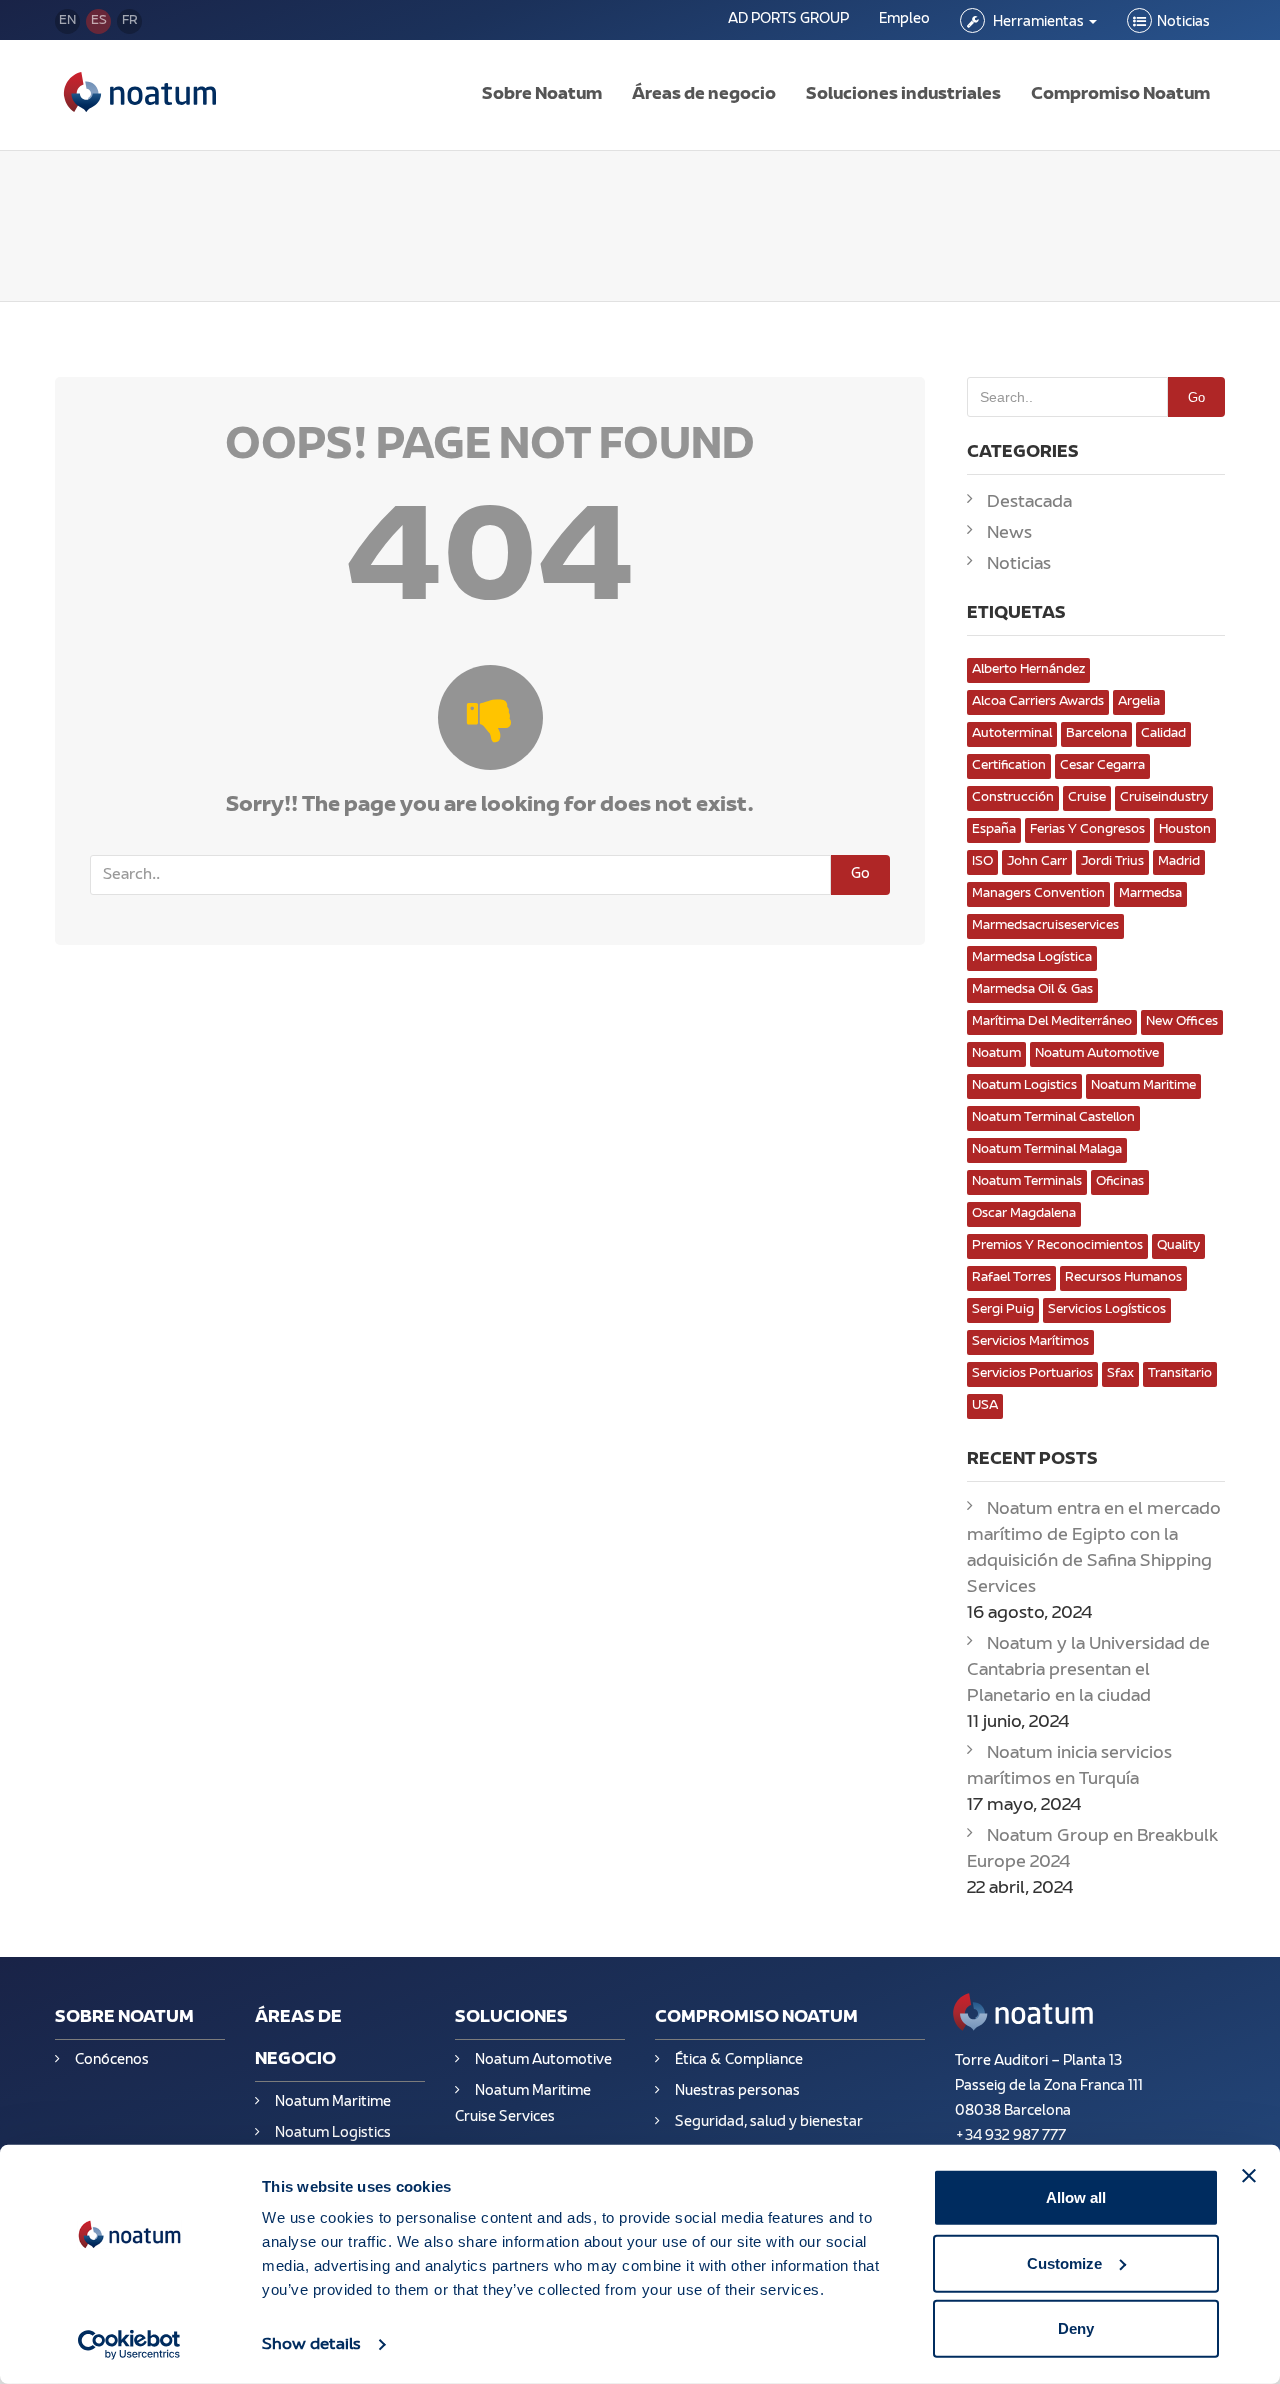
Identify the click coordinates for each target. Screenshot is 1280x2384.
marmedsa (1150, 894)
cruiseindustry (1164, 798)
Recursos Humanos (1123, 1278)
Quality (1178, 1246)
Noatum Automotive (1097, 1054)
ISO (982, 862)
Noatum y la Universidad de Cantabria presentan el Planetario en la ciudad (1088, 1671)
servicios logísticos (1107, 1310)
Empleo (904, 19)
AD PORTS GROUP (788, 19)
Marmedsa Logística (1032, 958)
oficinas (1120, 1182)
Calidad (1163, 734)
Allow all (1076, 2197)
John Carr (1037, 862)
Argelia (1139, 702)
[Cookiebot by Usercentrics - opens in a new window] (129, 2345)
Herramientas (1038, 22)
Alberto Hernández (1028, 670)
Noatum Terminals (1027, 1182)
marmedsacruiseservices (1045, 926)
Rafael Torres (1011, 1278)
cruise (1087, 798)
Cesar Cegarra (1102, 766)
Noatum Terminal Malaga (1047, 1150)
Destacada (1029, 503)
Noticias (1183, 22)
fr (130, 21)
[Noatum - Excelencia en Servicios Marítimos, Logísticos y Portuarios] (140, 95)
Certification (1009, 766)
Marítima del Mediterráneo (1052, 1022)
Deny (1076, 2328)
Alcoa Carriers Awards (1038, 702)
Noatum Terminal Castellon (1053, 1118)
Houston (1185, 830)
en (67, 21)
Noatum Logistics (1024, 1086)
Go (860, 874)
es (99, 21)
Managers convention (1038, 894)
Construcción (1013, 798)
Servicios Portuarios (1032, 1374)
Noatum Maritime (1143, 1086)
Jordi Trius (1112, 862)
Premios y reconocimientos (1057, 1246)
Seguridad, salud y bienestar (769, 2122)
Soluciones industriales (903, 95)
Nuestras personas (737, 2091)
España (994, 830)
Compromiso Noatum (1120, 95)
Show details (311, 2345)
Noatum (996, 1054)
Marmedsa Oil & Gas (1032, 990)
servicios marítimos (1030, 1342)
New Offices (1182, 1022)
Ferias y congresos (1087, 830)
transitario (1180, 1374)
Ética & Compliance (739, 2060)
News (1009, 534)
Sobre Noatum (542, 95)
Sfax (1120, 1374)
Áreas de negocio (704, 95)
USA (985, 1406)
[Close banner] (1249, 2176)
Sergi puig (1003, 1310)
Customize (1064, 2262)
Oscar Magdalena (1024, 1214)
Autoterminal (1012, 734)
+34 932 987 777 (1010, 2136)
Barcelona (1096, 734)
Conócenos (112, 2060)
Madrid (1179, 862)
